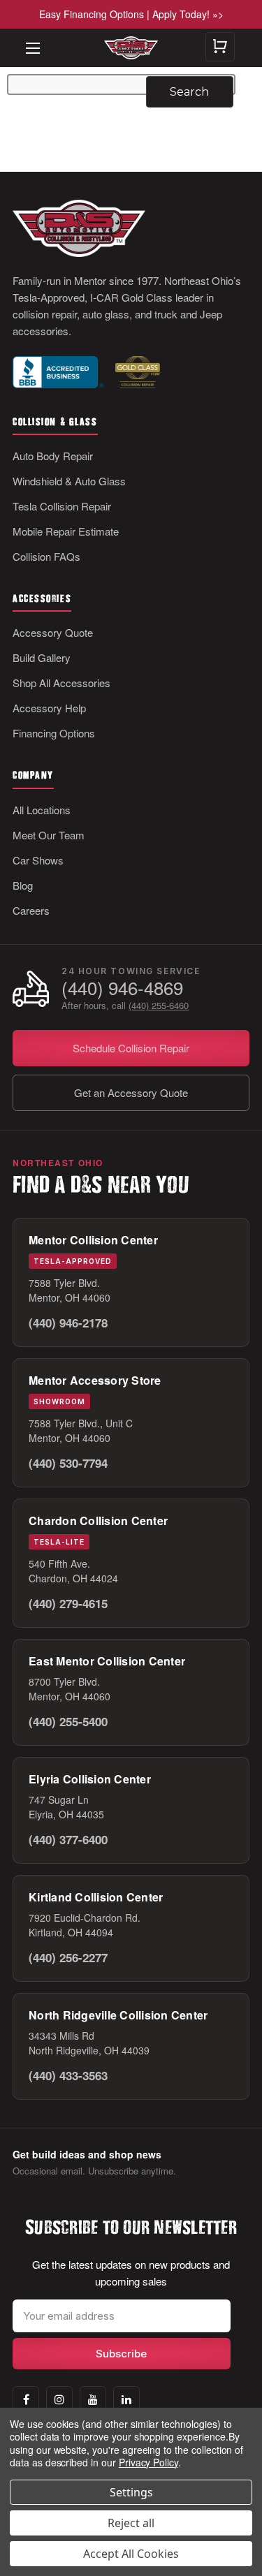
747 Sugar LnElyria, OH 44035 (66, 1807)
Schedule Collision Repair (131, 1048)
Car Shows (38, 860)
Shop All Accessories (61, 683)
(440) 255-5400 (68, 1721)
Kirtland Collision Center (96, 1897)
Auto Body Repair (53, 456)
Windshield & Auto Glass (69, 481)
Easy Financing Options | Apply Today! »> (131, 14)
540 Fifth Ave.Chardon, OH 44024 (73, 1571)
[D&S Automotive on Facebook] (26, 2399)
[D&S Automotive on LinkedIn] (126, 2399)
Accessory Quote (53, 632)
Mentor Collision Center (93, 1240)
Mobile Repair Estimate (66, 531)
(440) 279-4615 (68, 1603)
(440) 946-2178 (68, 1323)
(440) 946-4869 (122, 988)
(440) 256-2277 (68, 1957)
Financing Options (54, 733)
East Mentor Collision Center (107, 1661)
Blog (23, 885)
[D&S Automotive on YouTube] (93, 2399)
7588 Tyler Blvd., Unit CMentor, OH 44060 (81, 1430)
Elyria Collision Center (90, 1779)
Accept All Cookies (131, 2554)
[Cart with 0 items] (220, 47)
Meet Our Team (49, 835)
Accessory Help (49, 708)
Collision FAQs (46, 556)
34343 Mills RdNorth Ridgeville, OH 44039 (89, 2043)
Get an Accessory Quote (131, 1092)
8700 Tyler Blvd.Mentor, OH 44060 (70, 1689)
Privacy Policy (148, 2462)
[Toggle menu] (26, 38)
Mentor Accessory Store (95, 1380)
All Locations (42, 810)
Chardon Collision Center (98, 1521)
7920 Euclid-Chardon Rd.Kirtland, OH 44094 (85, 1925)
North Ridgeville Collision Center (118, 2015)
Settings (131, 2492)
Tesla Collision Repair (62, 506)
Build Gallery (42, 657)
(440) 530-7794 (68, 1463)
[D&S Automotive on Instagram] (59, 2399)
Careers (31, 910)
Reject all (131, 2523)
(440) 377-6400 (68, 1839)
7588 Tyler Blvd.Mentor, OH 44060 (70, 1290)
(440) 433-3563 (68, 2075)
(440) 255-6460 (159, 1005)
